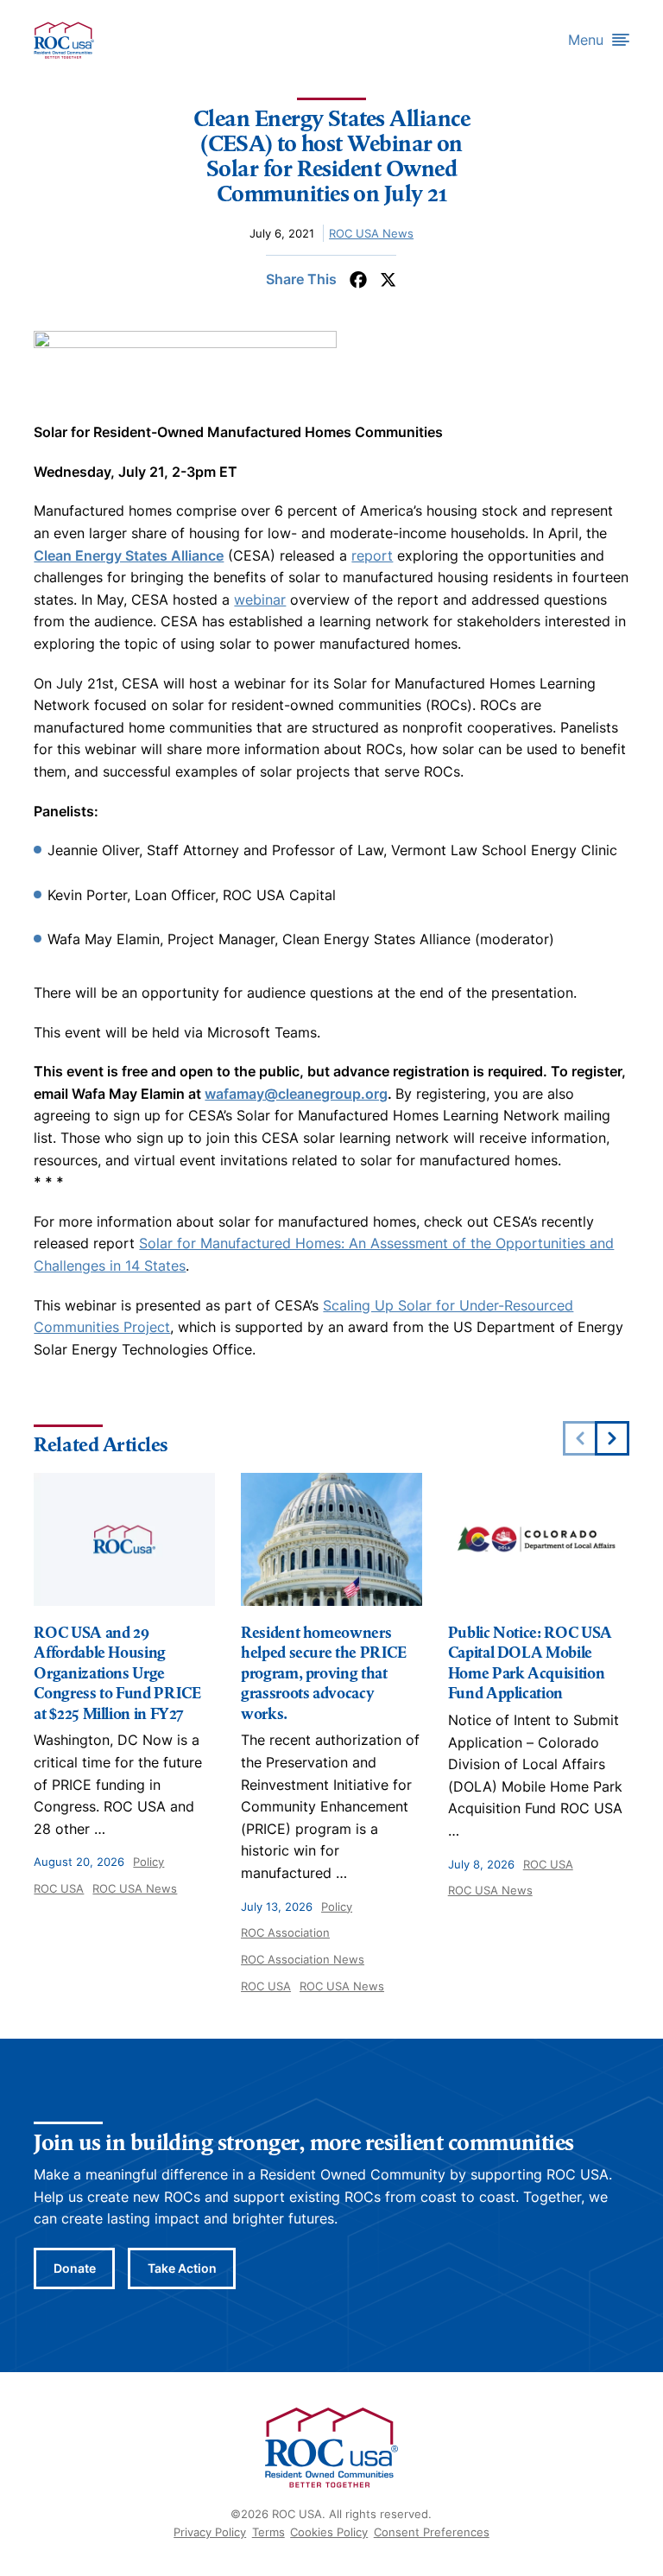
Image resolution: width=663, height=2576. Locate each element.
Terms (268, 2532)
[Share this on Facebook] (358, 280)
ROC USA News (371, 233)
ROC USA (59, 1888)
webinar (260, 600)
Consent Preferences (432, 2532)
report (372, 555)
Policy (148, 1862)
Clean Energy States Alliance (129, 555)
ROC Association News (303, 1959)
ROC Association (285, 1932)
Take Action (182, 2268)
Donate (75, 2268)
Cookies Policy (329, 2532)
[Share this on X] (388, 280)
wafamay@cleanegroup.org (296, 1094)
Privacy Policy (210, 2532)
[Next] (612, 1438)
